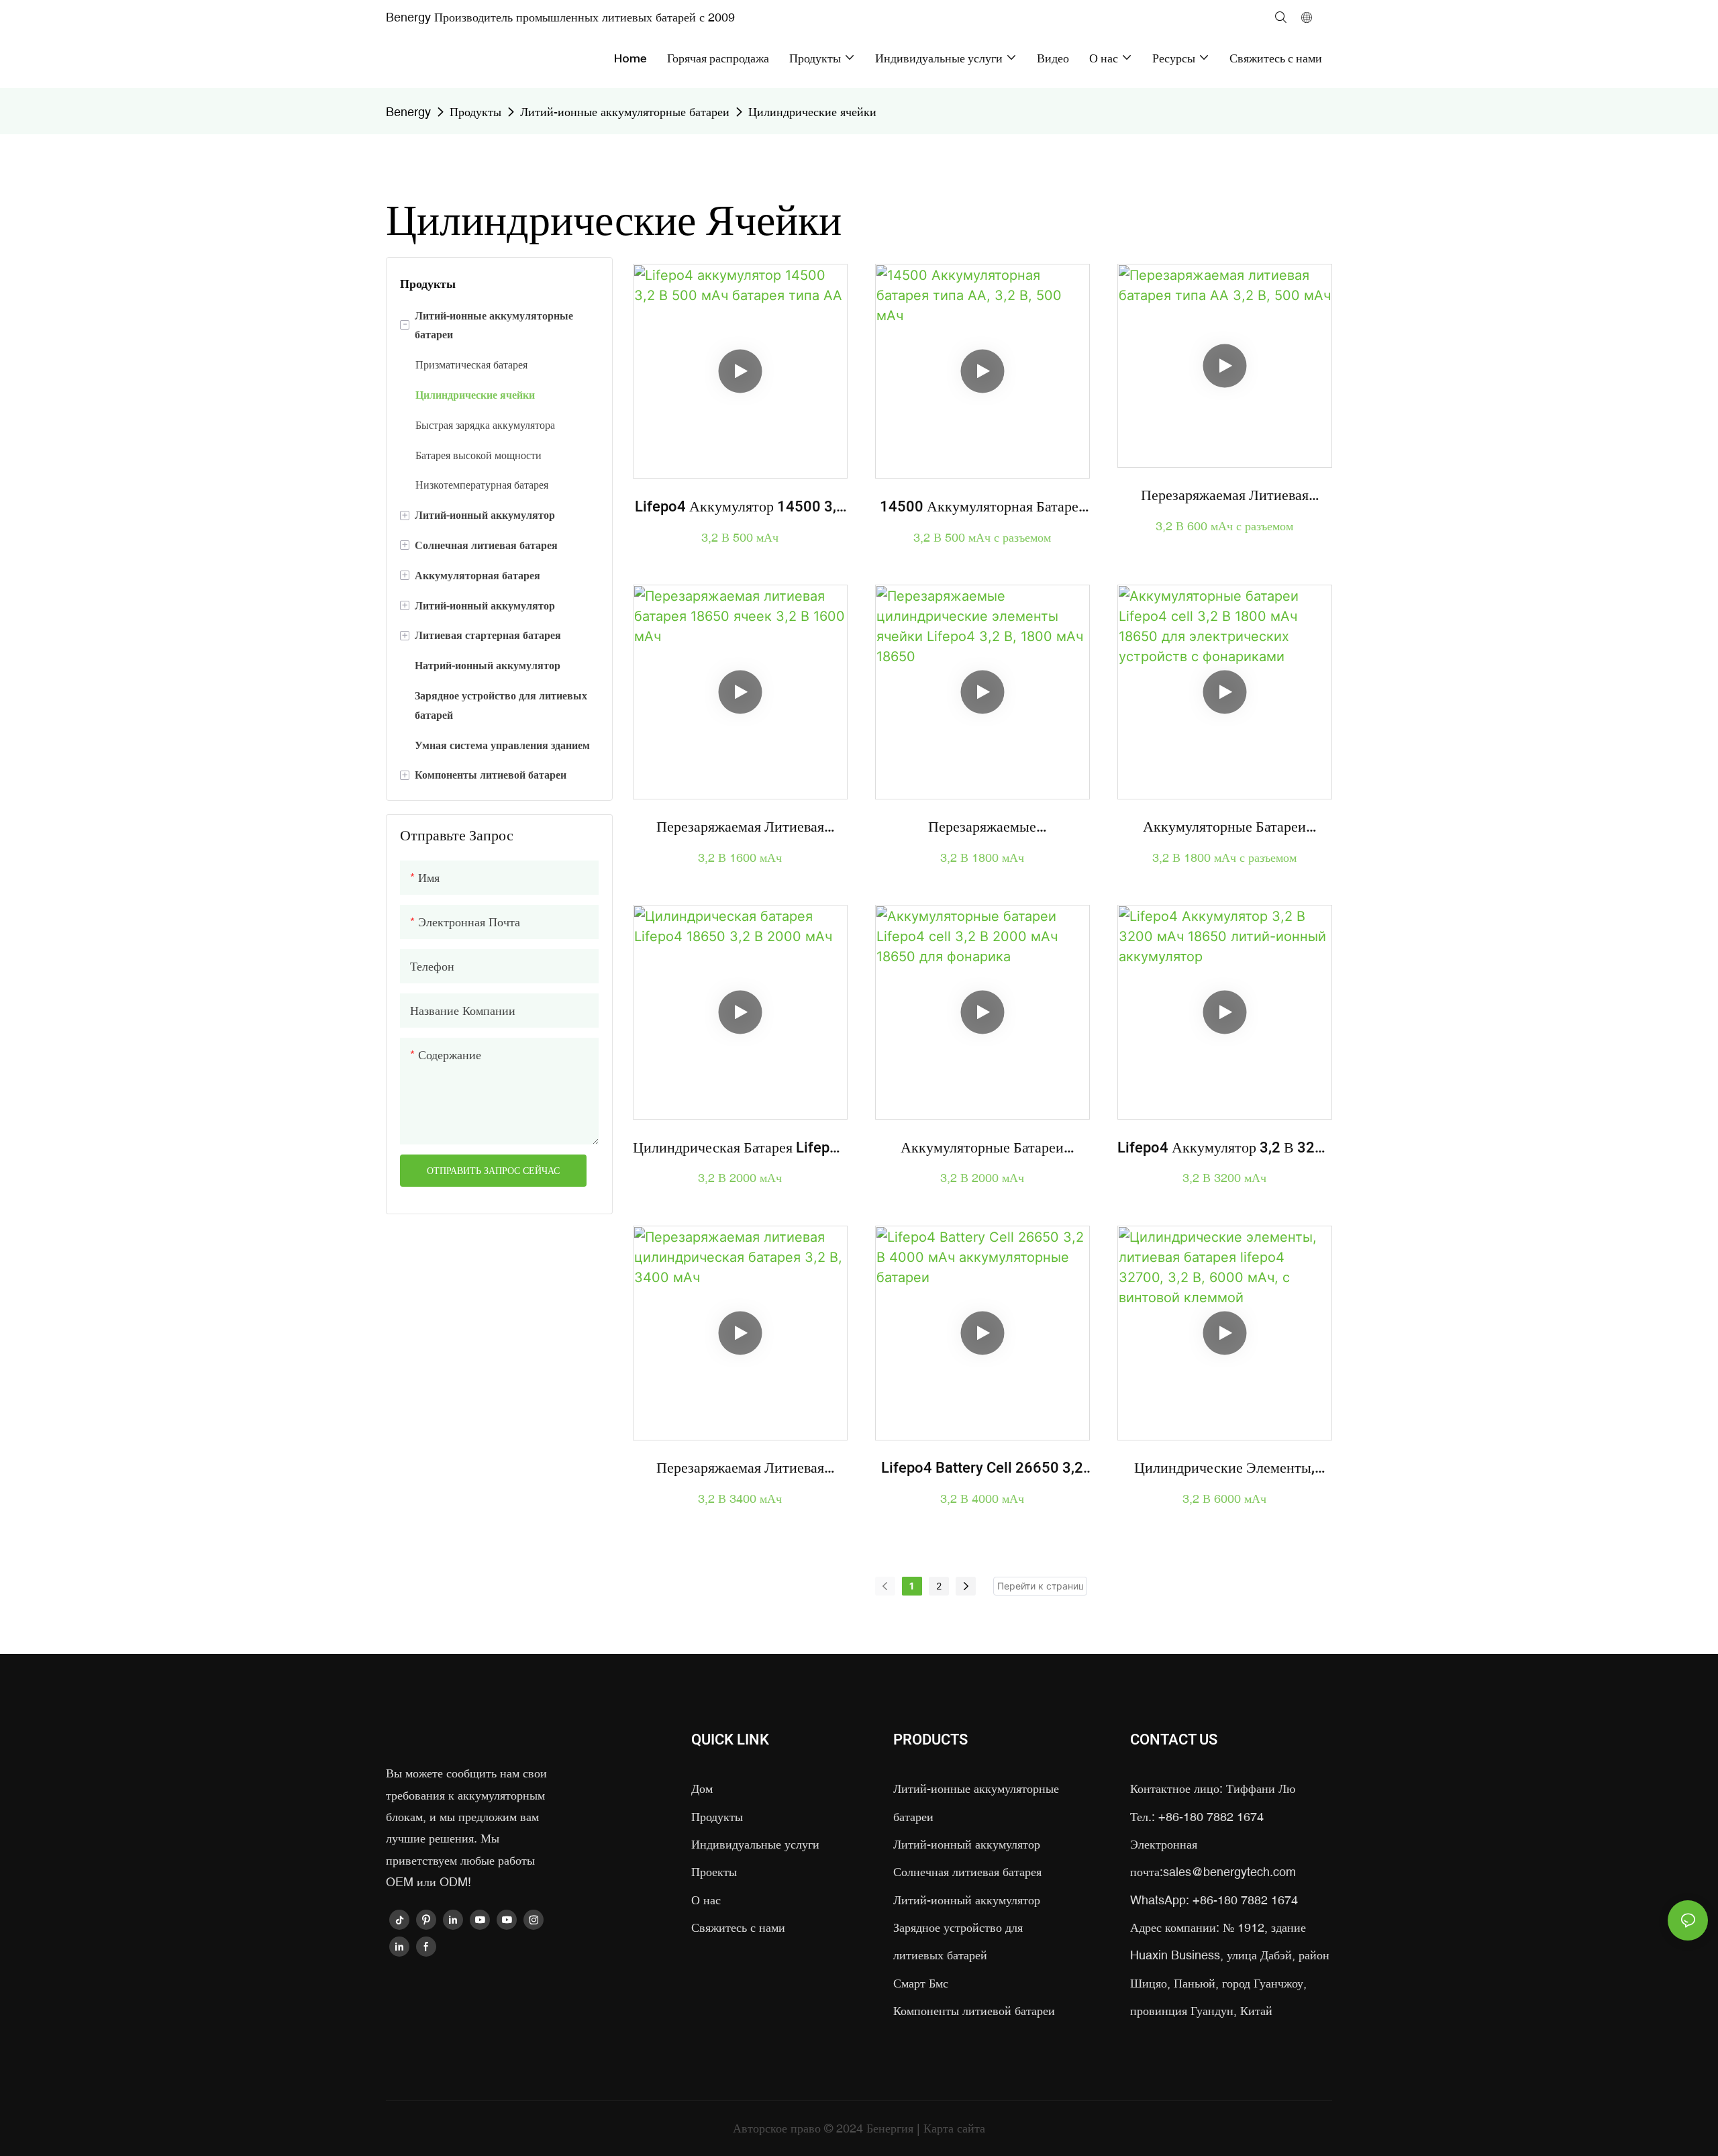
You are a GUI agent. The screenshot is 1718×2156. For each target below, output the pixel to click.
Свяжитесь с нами (738, 1927)
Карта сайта (954, 2128)
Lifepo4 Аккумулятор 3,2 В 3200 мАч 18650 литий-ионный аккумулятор (1225, 1148)
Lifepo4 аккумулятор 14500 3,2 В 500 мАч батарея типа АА (740, 507)
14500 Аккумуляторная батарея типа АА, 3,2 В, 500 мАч (982, 507)
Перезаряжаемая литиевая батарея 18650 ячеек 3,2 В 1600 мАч (740, 827)
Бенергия (892, 2128)
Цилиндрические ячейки (812, 112)
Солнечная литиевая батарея (967, 1872)
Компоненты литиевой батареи (974, 2011)
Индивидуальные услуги (755, 1844)
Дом (702, 1788)
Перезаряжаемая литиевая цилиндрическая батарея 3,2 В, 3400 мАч (740, 1468)
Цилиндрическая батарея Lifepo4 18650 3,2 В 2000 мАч (740, 1148)
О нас (706, 1900)
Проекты (714, 1872)
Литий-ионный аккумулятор (967, 1844)
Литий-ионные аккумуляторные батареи (625, 112)
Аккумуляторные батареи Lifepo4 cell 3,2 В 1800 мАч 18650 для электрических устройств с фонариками (1225, 827)
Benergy (408, 112)
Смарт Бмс (921, 1983)
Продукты (475, 112)
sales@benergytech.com (1229, 1872)
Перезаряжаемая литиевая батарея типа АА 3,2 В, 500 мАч (1225, 496)
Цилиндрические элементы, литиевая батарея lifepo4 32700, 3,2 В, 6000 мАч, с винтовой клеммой (1224, 1468)
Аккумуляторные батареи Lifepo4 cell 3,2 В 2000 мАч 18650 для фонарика (982, 1148)
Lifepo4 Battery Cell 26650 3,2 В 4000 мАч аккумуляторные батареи (982, 1468)
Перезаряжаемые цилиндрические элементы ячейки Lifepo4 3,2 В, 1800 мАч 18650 (982, 827)
